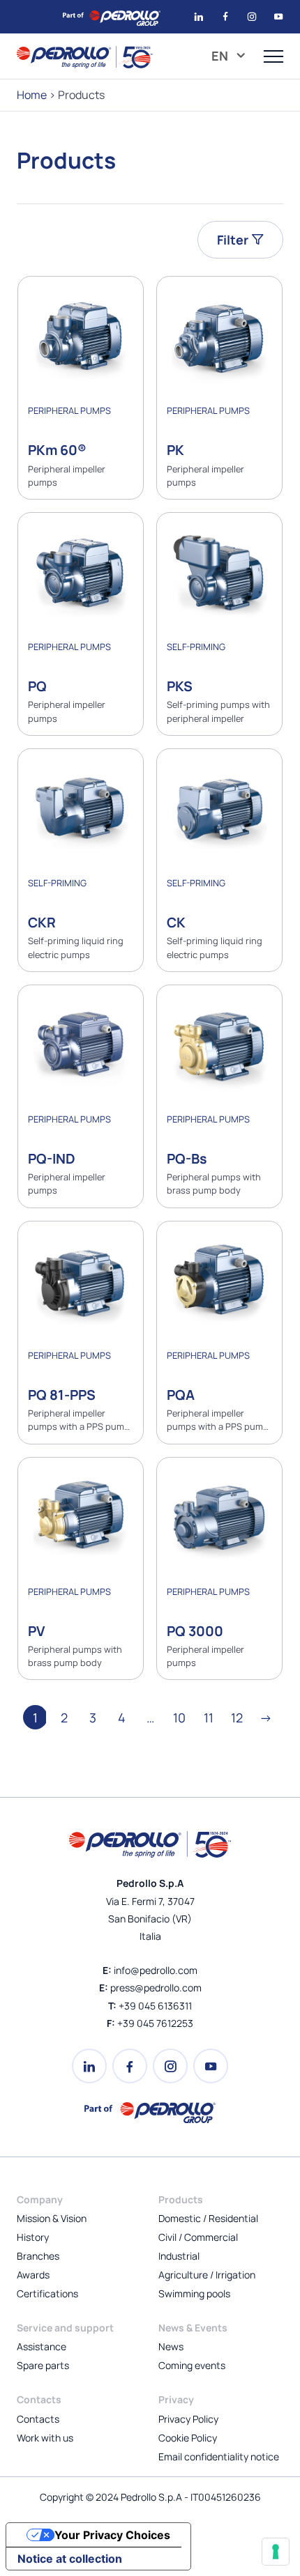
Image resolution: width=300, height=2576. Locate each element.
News (171, 2346)
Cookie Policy (188, 2438)
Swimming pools (194, 2293)
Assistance (42, 2346)
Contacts (38, 2419)
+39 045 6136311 (155, 2006)
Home (32, 95)
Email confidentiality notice (219, 2457)
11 (209, 1718)
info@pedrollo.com (156, 1970)
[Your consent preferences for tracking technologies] (276, 2552)
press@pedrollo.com (156, 1988)
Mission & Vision (52, 2218)
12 (237, 1718)
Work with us (45, 2438)
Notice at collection (70, 2559)
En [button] (221, 56)
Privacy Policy (188, 2419)
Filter (234, 240)
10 (179, 1718)
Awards (33, 2275)
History (33, 2237)
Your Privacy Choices (112, 2535)
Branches (38, 2256)
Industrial (179, 2256)
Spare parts (43, 2365)
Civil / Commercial (198, 2237)
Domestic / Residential (208, 2218)
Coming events (192, 2365)
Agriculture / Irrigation (207, 2275)
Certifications (47, 2293)
